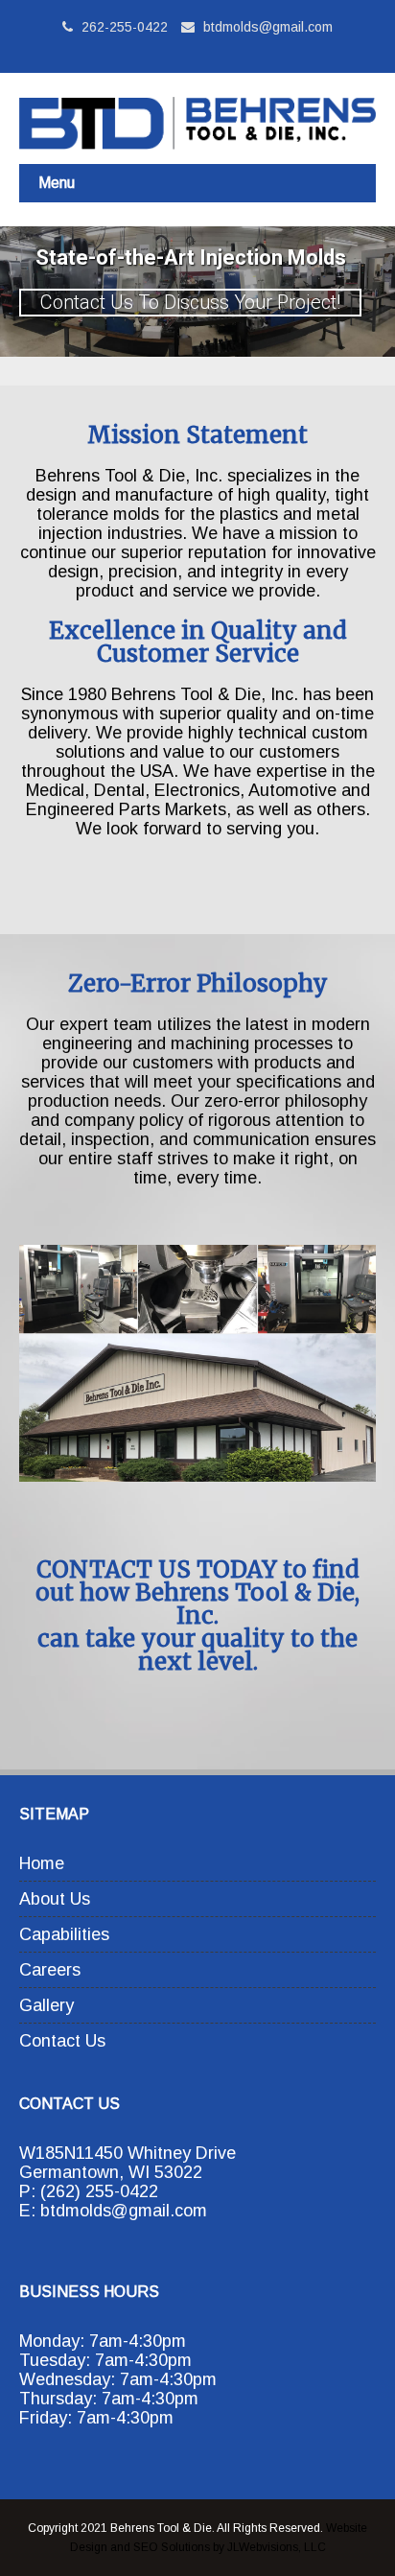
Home (42, 1863)
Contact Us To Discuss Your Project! (190, 302)
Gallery (46, 2005)
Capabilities (64, 1934)
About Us (55, 1899)
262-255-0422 (123, 27)
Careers (50, 1970)
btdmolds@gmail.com (268, 27)
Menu (57, 183)
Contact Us (62, 2041)
